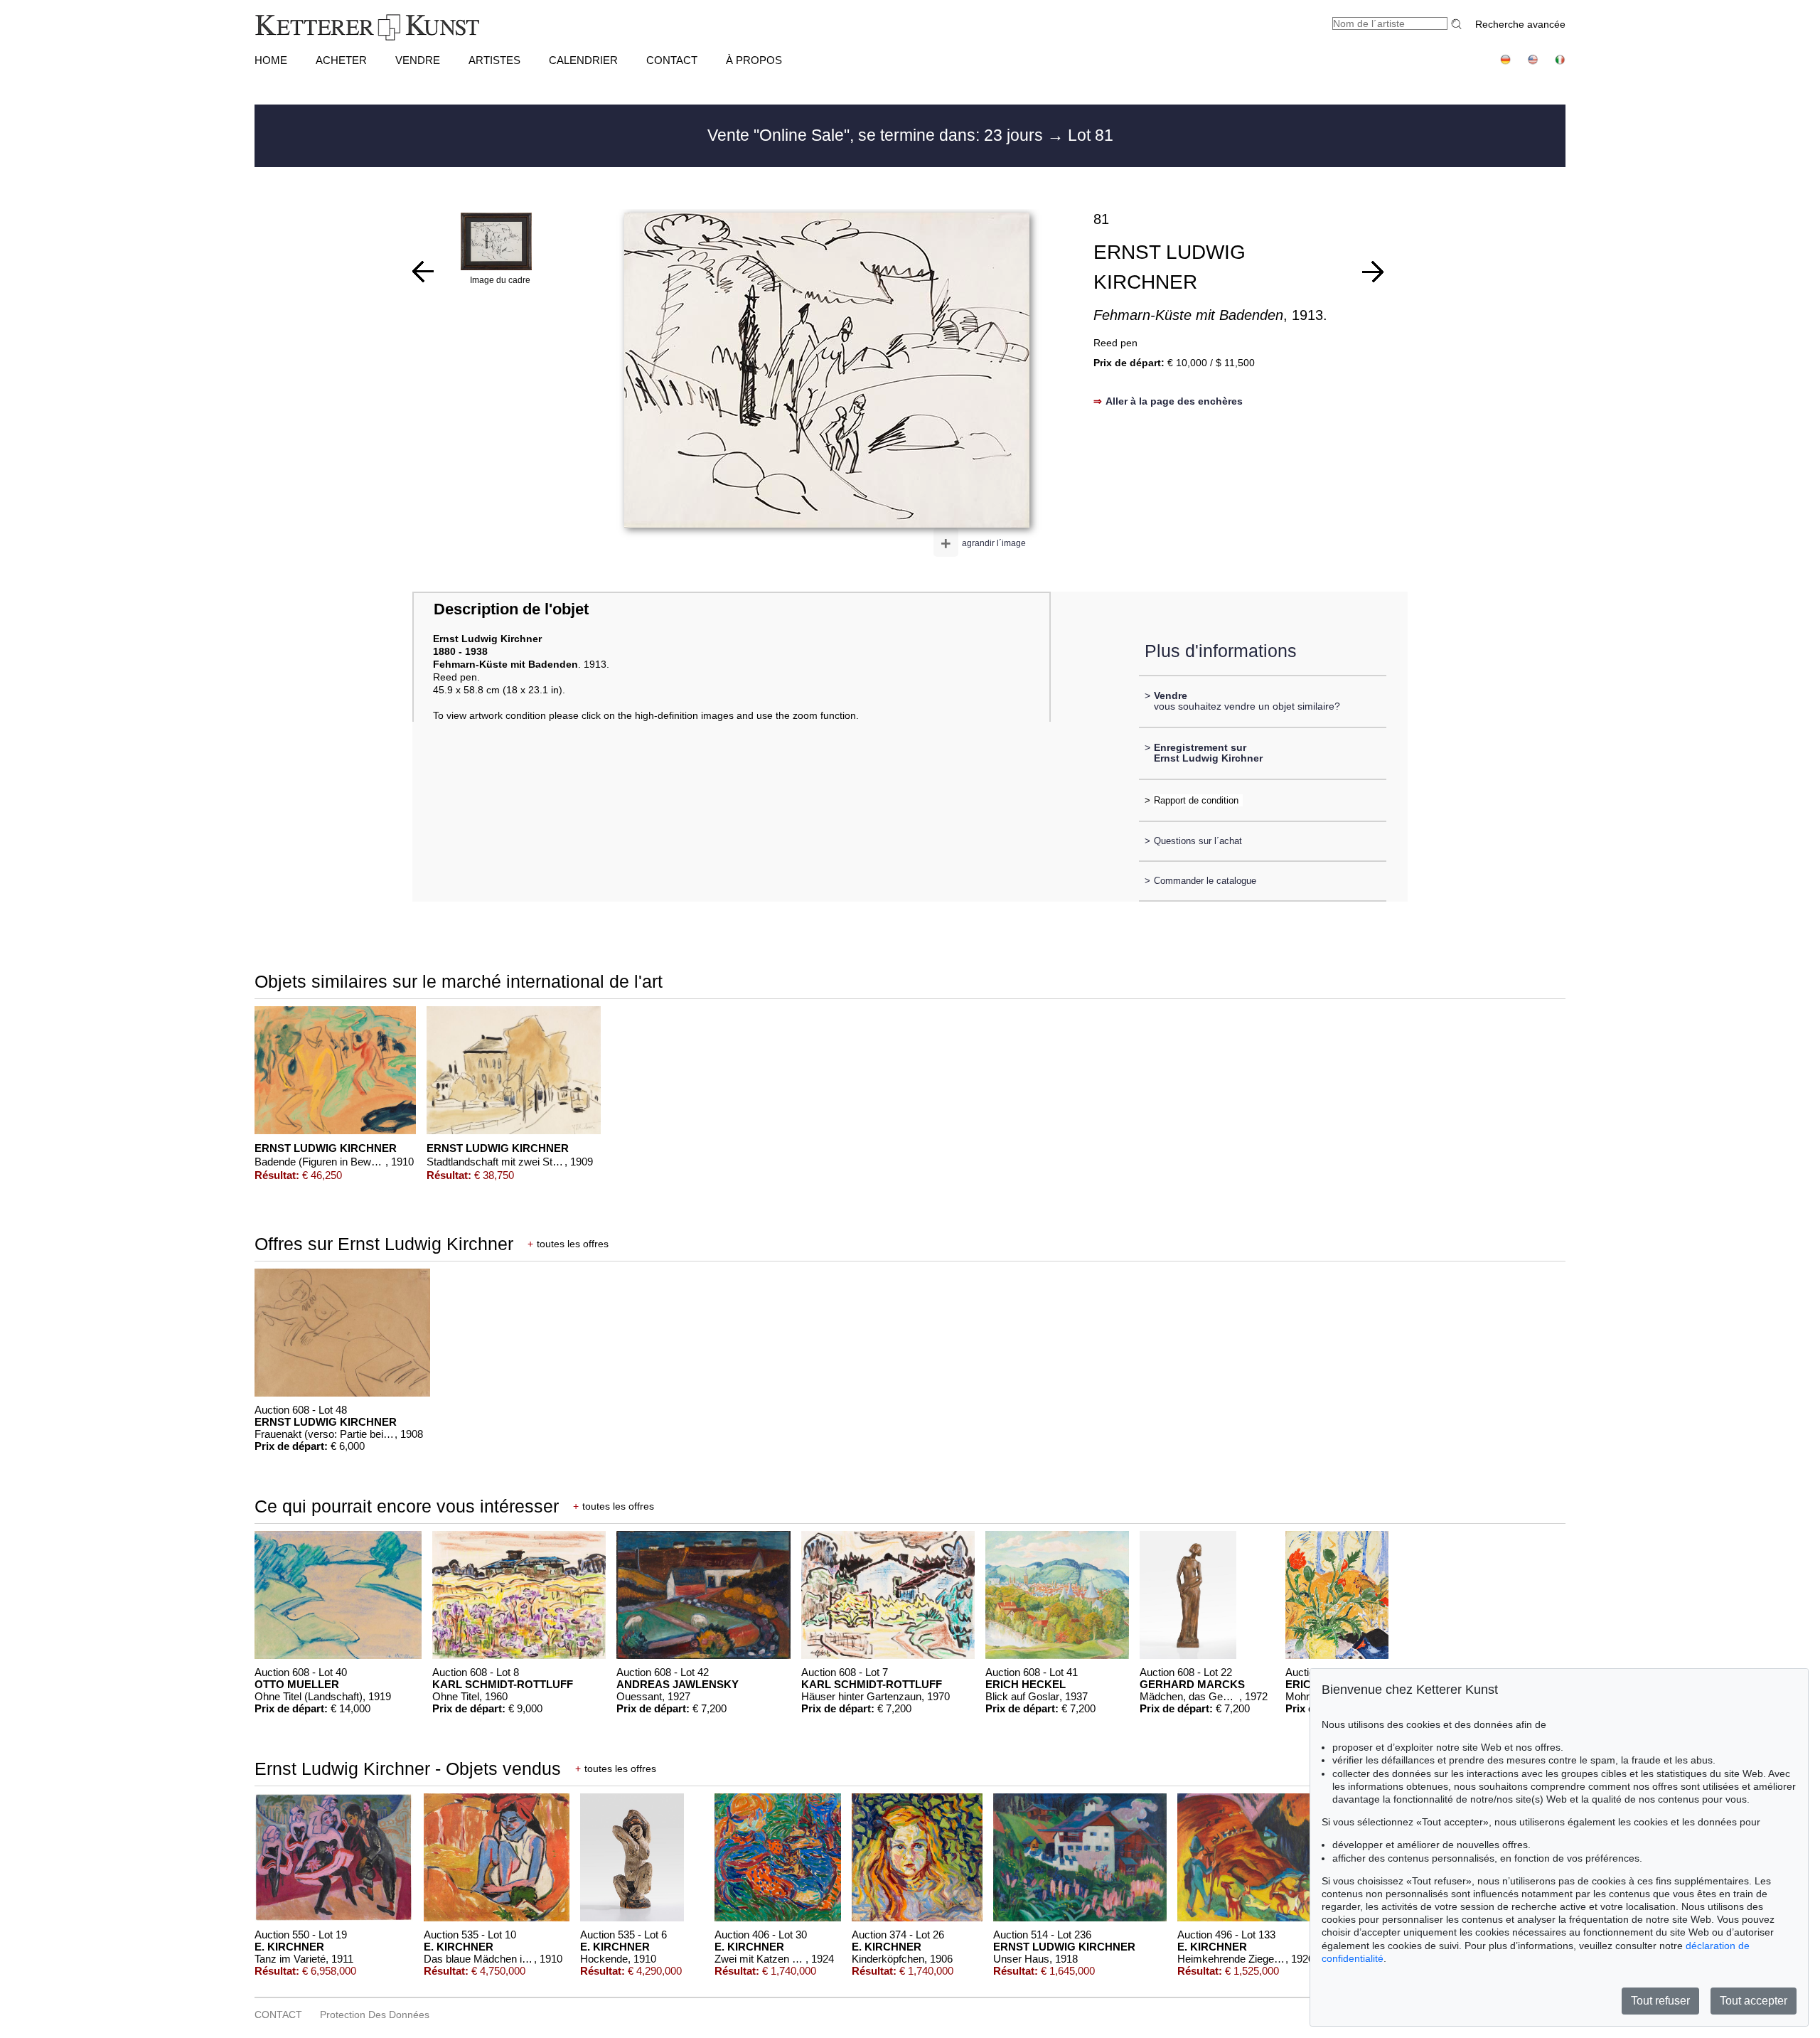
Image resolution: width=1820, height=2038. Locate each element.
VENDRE (418, 60)
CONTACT (672, 60)
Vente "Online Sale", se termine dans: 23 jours (877, 135)
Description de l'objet (511, 609)
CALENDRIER (583, 60)
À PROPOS (754, 60)
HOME (271, 60)
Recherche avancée (1520, 24)
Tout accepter (1754, 2001)
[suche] (1458, 24)
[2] (1373, 272)
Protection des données (375, 2015)
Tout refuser (1660, 2001)
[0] (423, 272)
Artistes (494, 60)
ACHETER (341, 60)
